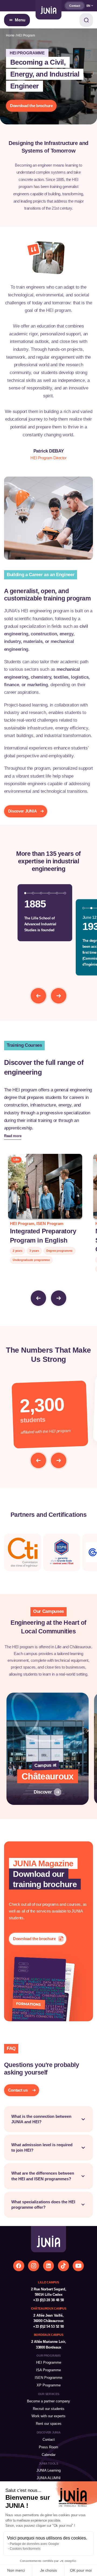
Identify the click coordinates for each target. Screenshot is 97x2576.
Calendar (49, 2455)
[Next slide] (59, 996)
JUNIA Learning (48, 2470)
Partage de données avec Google (34, 2544)
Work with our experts (48, 2416)
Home (10, 35)
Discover (43, 1792)
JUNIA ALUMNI (49, 2478)
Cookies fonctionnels (25, 2549)
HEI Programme (49, 2362)
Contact (75, 6)
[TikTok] (63, 2266)
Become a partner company (48, 2401)
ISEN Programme (48, 2378)
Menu (20, 20)
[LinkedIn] (49, 2266)
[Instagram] (34, 2266)
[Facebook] (19, 2266)
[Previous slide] (38, 996)
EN (89, 6)
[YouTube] (78, 2266)
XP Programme (49, 2385)
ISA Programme (48, 2370)
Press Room (48, 2447)
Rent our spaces (49, 2424)
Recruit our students (49, 2409)
